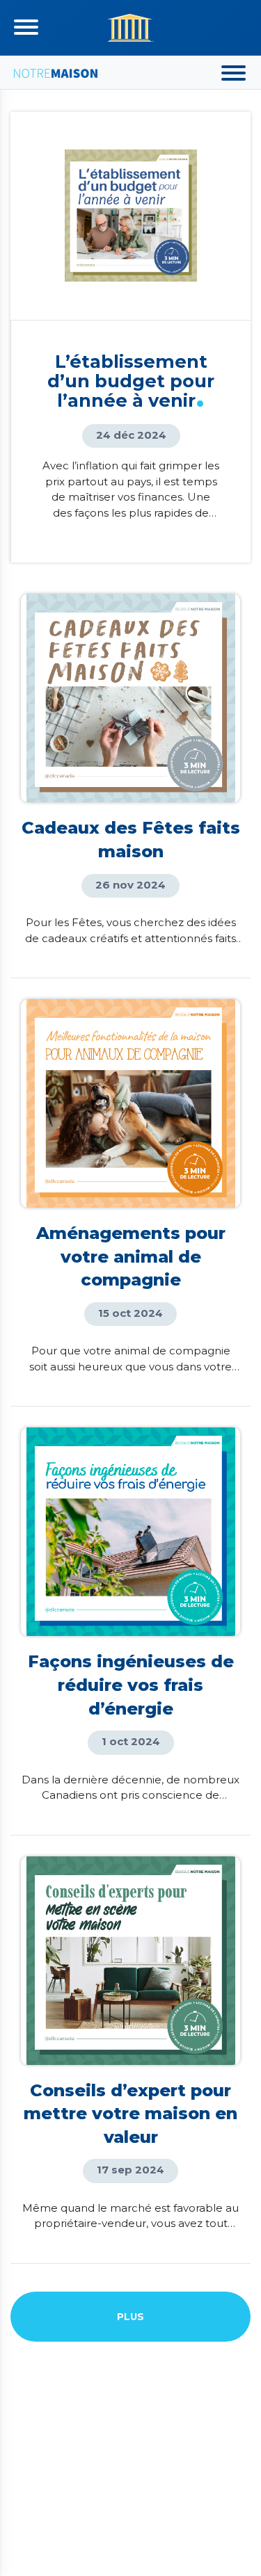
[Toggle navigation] (26, 27)
